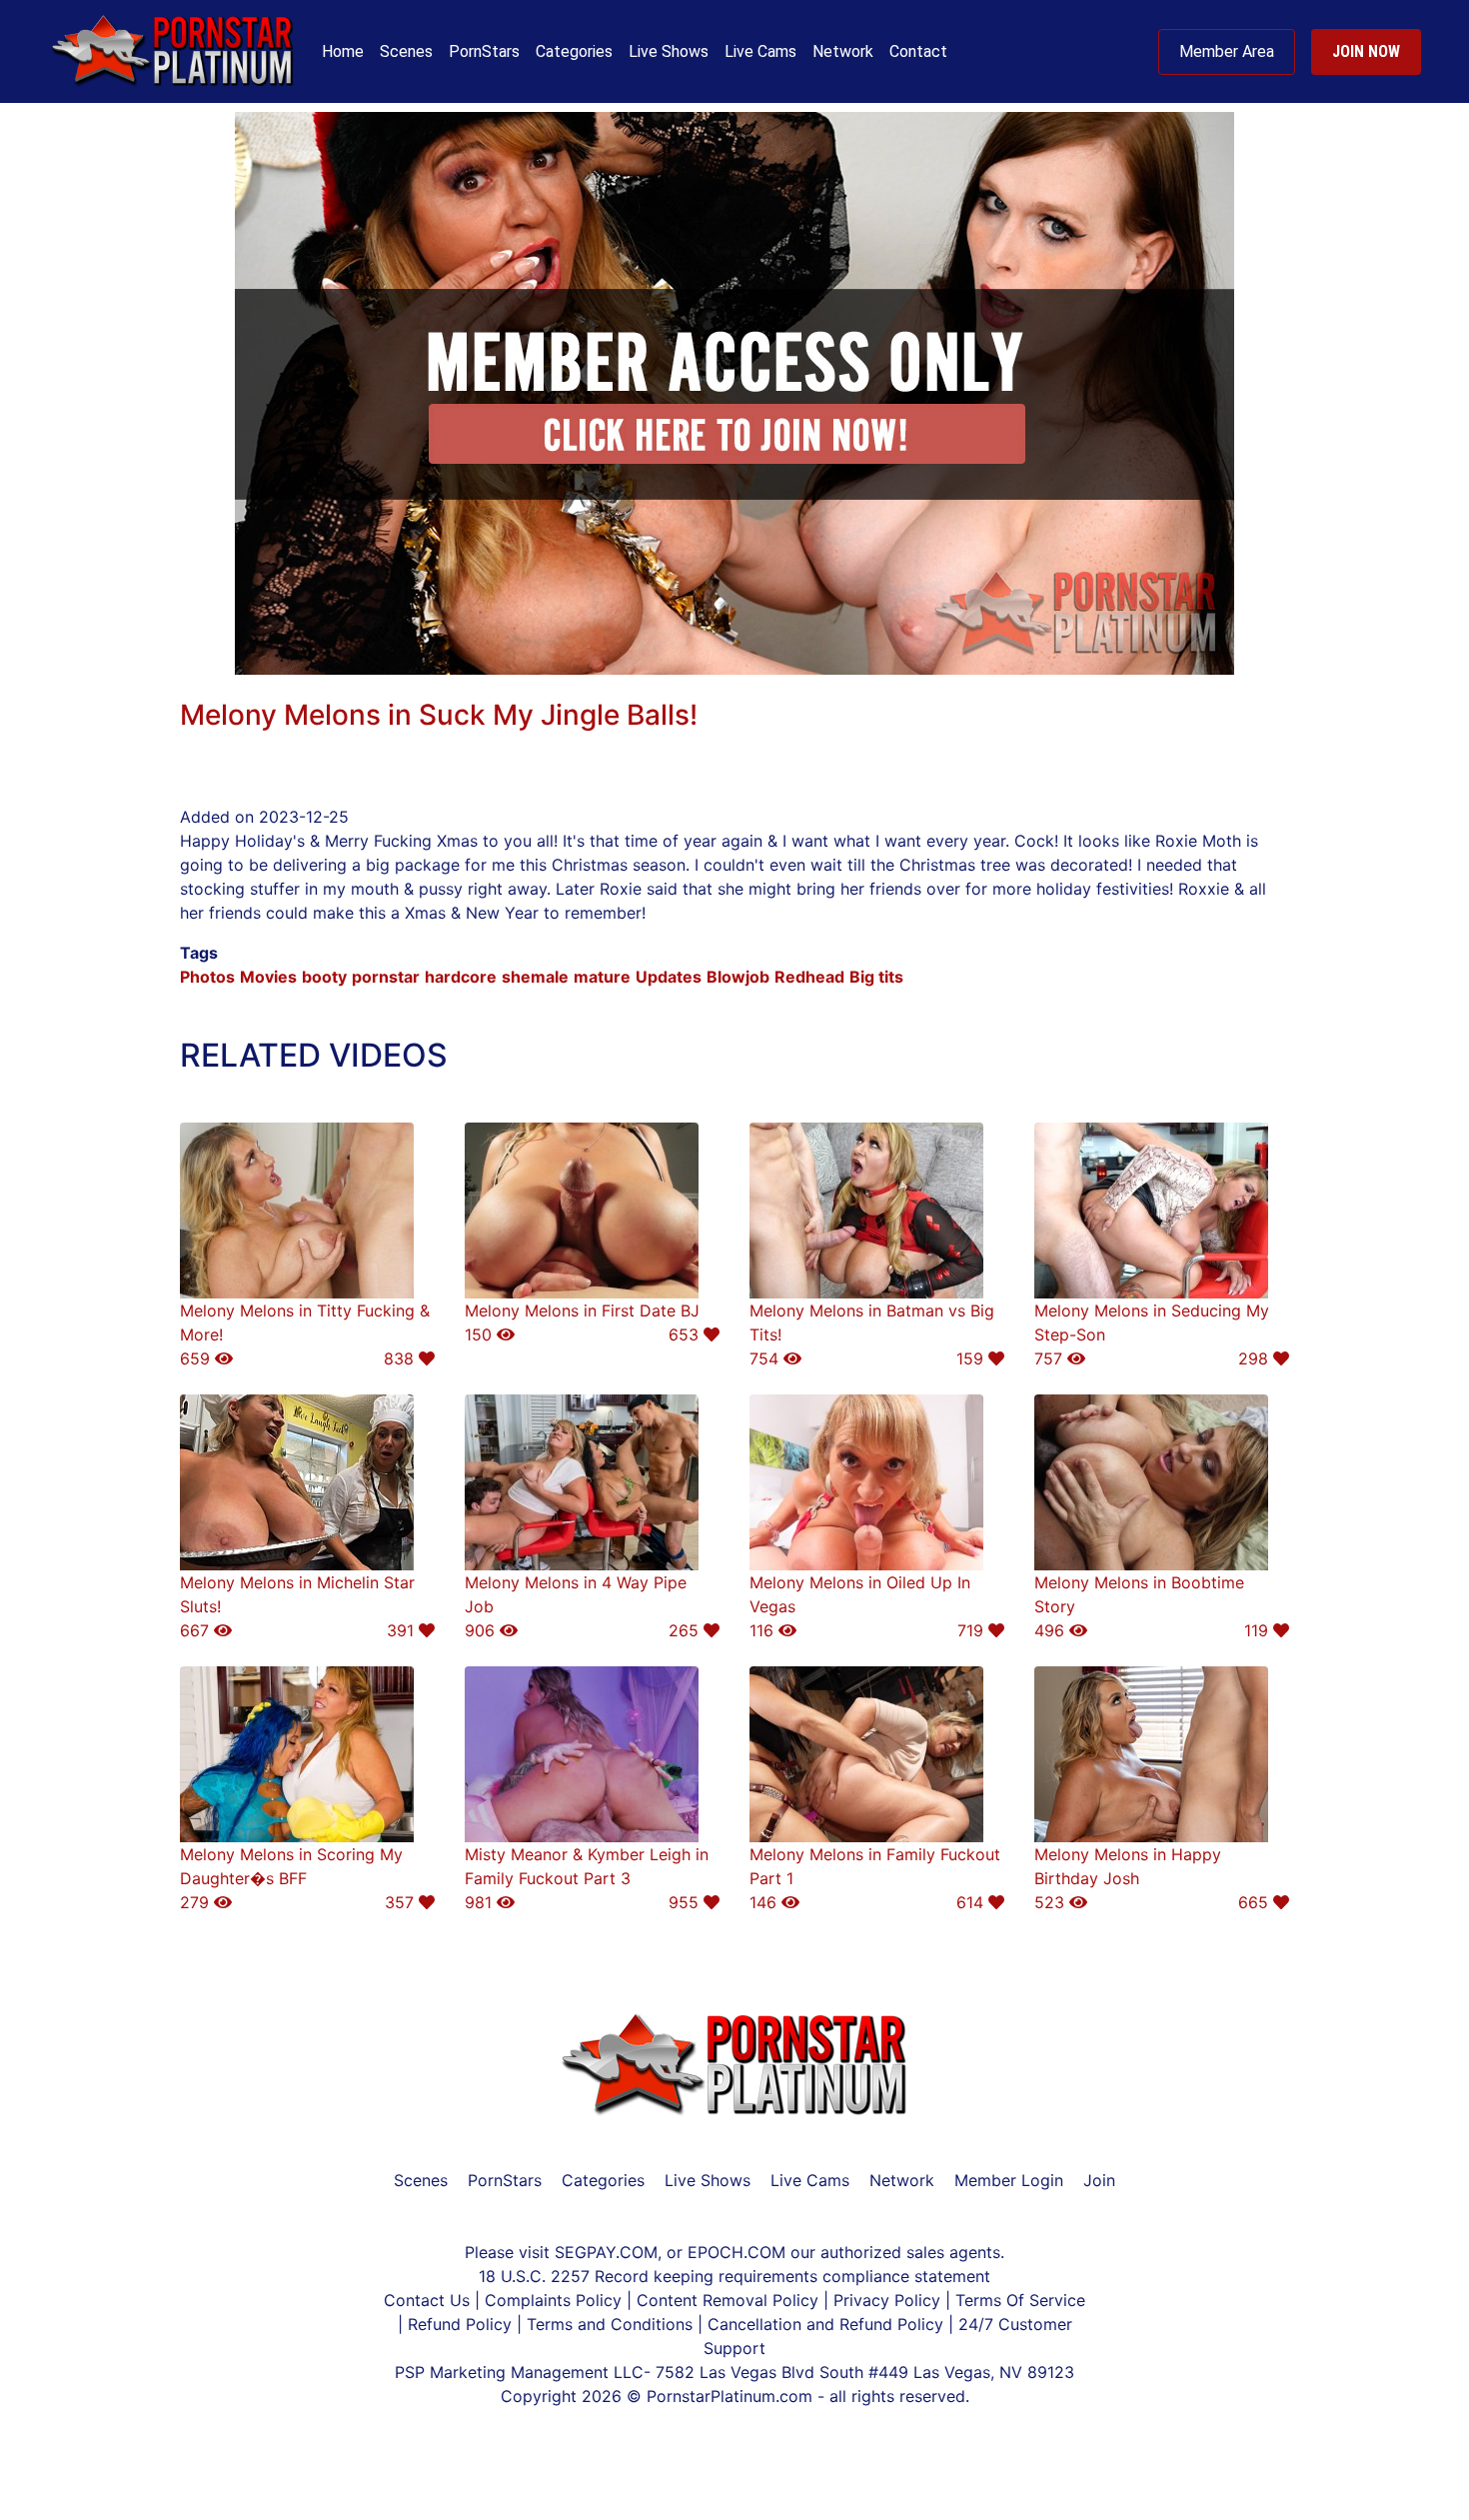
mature (602, 977)
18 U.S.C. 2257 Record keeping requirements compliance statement (734, 2276)
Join (1099, 2180)
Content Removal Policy (728, 2300)
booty (324, 977)
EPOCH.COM (736, 2252)
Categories (574, 51)
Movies (268, 977)
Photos (207, 977)
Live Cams (760, 51)
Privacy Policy (887, 2300)
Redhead (809, 977)
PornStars (484, 51)
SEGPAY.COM (606, 2252)
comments (260, 687)
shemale (535, 977)
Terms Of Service (1020, 2300)
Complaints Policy (553, 2300)
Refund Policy (460, 2324)
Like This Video (507, 687)
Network (843, 51)
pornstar (386, 977)
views (385, 687)
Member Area (1227, 51)
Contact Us (429, 2300)
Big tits (876, 977)
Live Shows (669, 51)
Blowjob (738, 977)
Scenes (406, 51)
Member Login (1009, 2180)
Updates (669, 977)
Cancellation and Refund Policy (828, 2324)
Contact (918, 51)
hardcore (461, 977)
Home (343, 51)
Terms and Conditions (612, 2324)
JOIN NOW (1366, 51)
